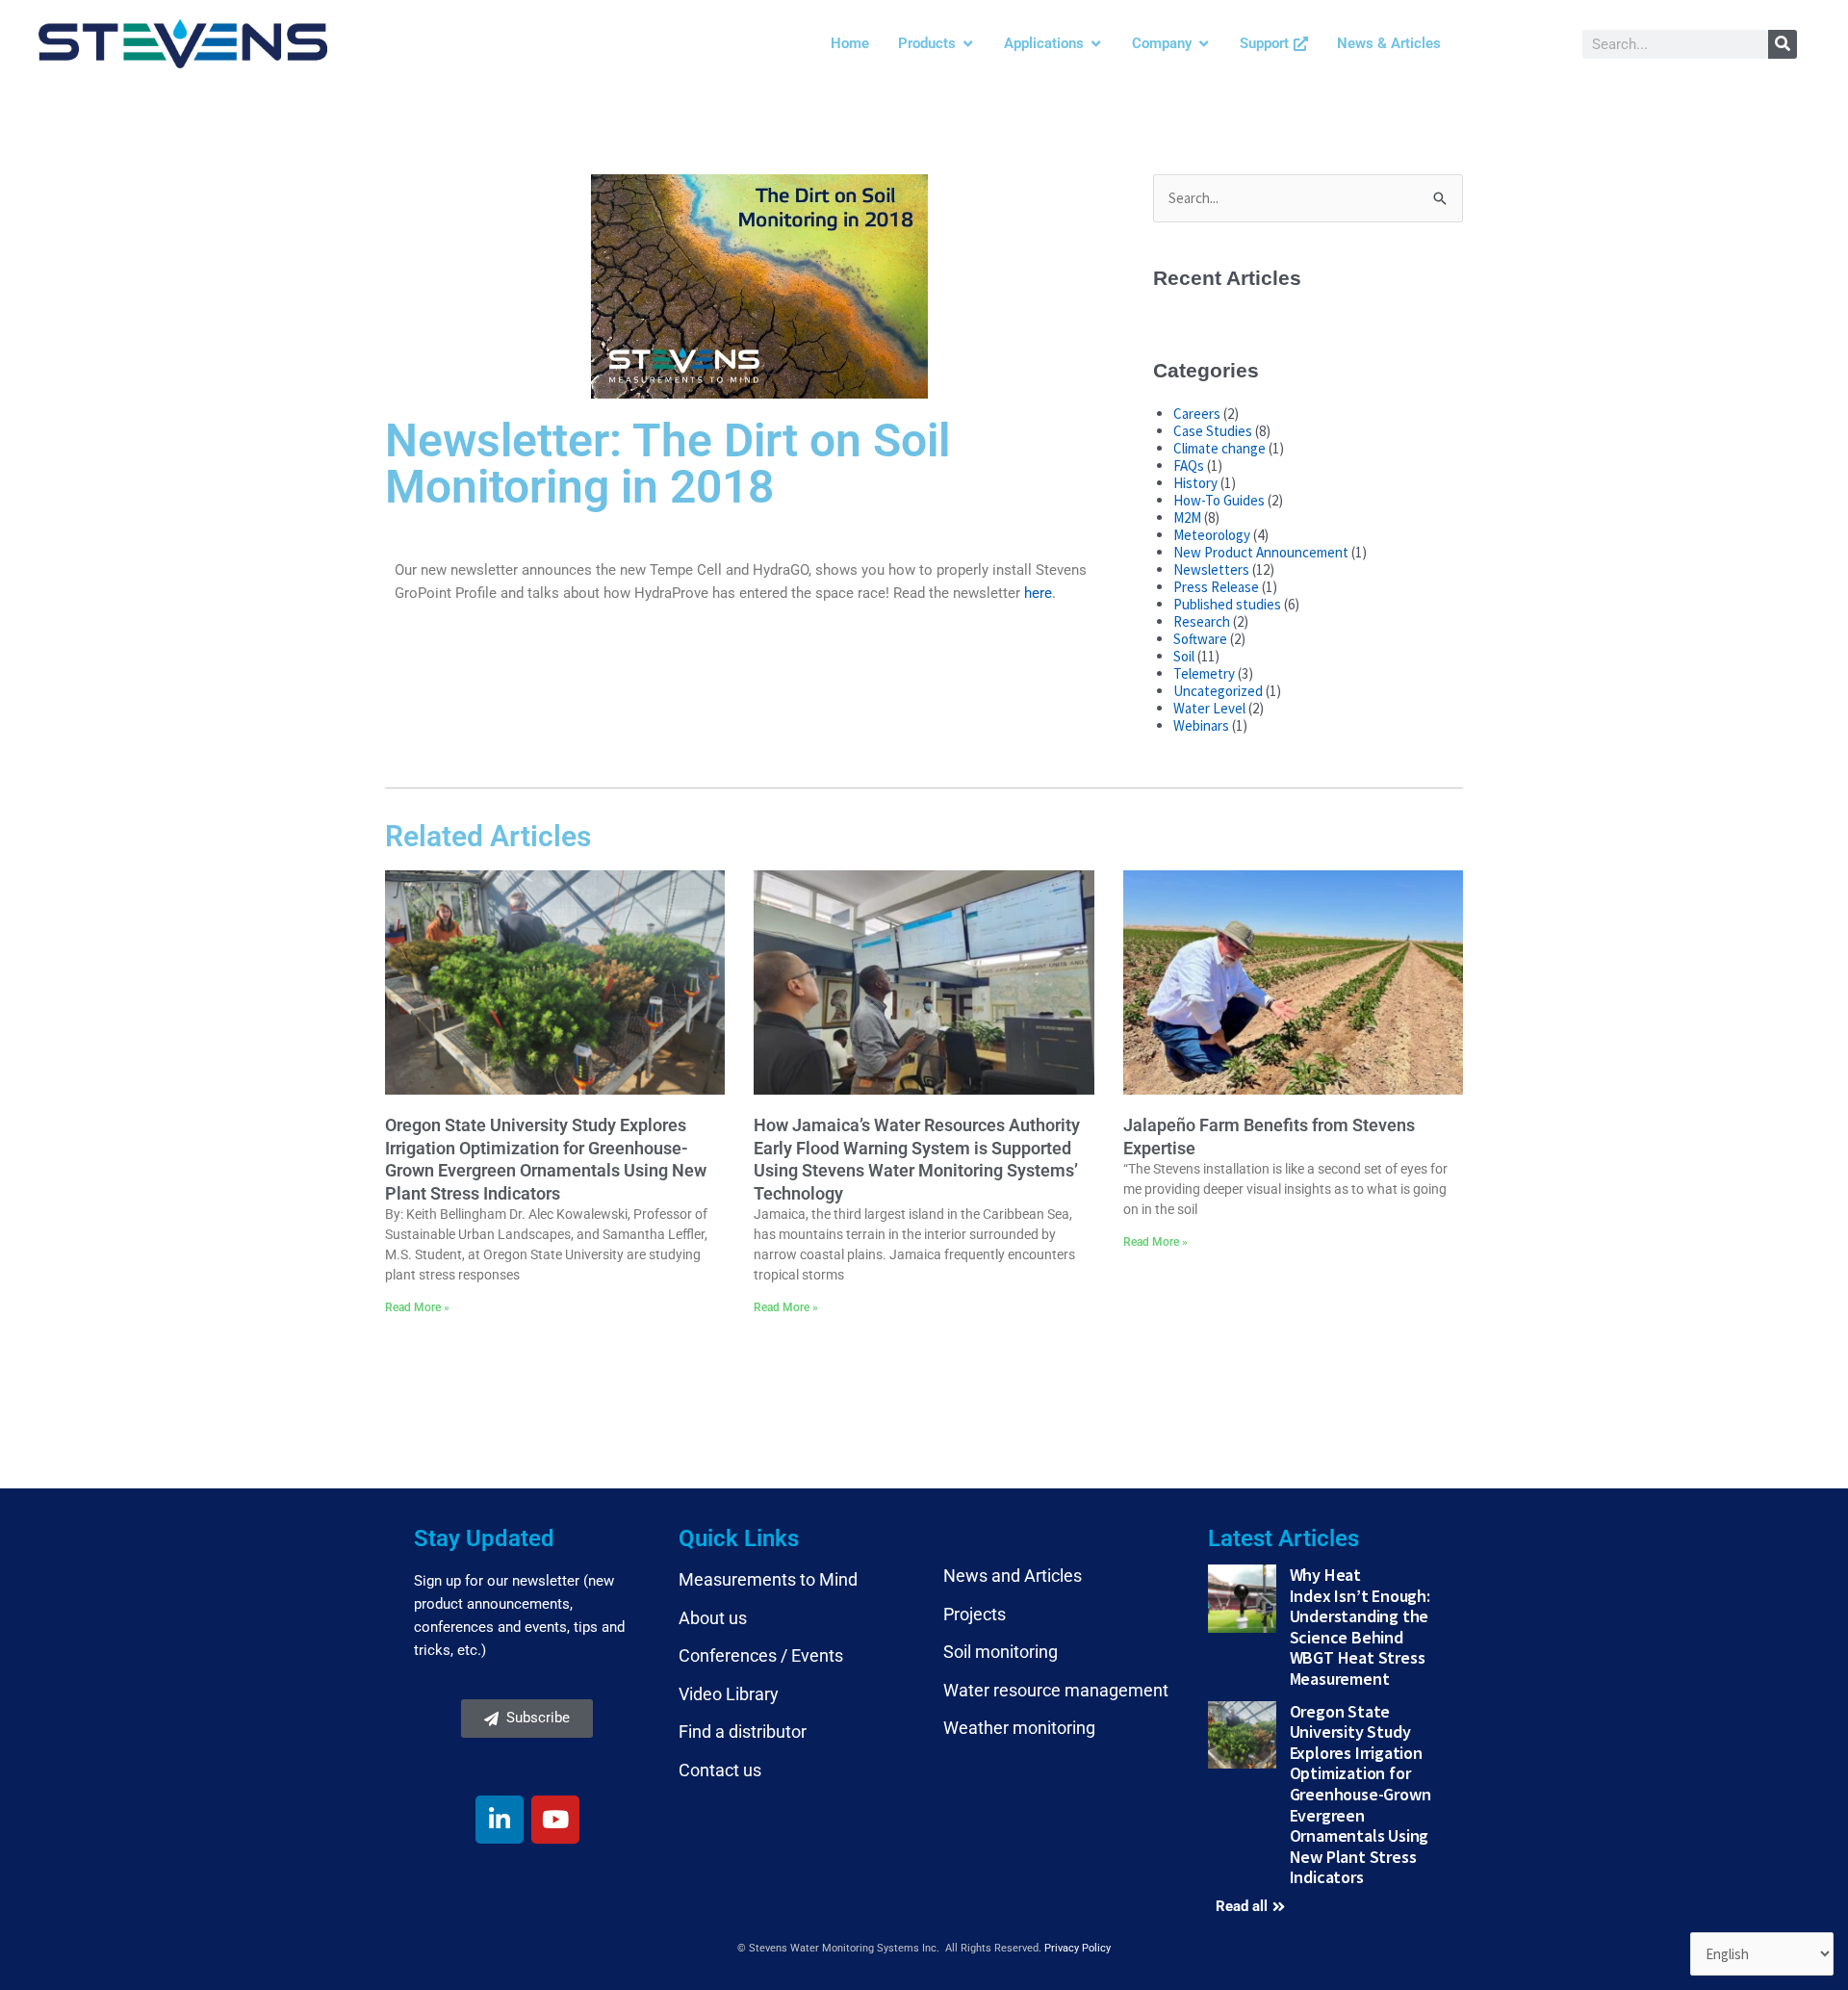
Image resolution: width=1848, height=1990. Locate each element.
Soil (1184, 656)
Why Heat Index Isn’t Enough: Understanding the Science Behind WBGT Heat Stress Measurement (1360, 1627)
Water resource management (1056, 1690)
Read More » (417, 1307)
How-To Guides (1219, 500)
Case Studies (1213, 431)
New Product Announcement (1261, 552)
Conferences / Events (761, 1655)
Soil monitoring (1001, 1652)
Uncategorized (1218, 691)
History (1195, 483)
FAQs (1189, 465)
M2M (1187, 517)
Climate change (1219, 448)
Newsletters (1211, 569)
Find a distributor (743, 1732)
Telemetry (1204, 673)
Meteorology (1212, 535)
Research (1202, 621)
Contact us (720, 1770)
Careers (1197, 414)
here (1038, 593)
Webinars (1201, 725)
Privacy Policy (1078, 1948)
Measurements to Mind (768, 1579)
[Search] (1783, 44)
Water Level (1209, 708)
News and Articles (1013, 1576)
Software (1200, 639)
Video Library (729, 1694)
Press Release (1216, 587)
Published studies (1227, 604)
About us (713, 1618)
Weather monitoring (1019, 1728)
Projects (975, 1614)
